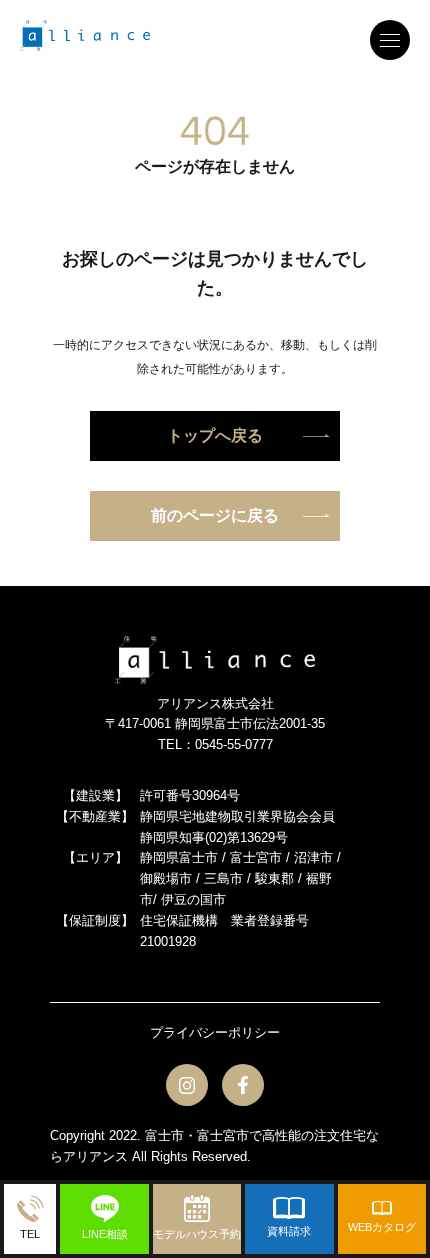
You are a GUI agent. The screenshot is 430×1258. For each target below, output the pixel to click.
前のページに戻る (215, 515)
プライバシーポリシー (215, 1032)
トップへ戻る (215, 435)
